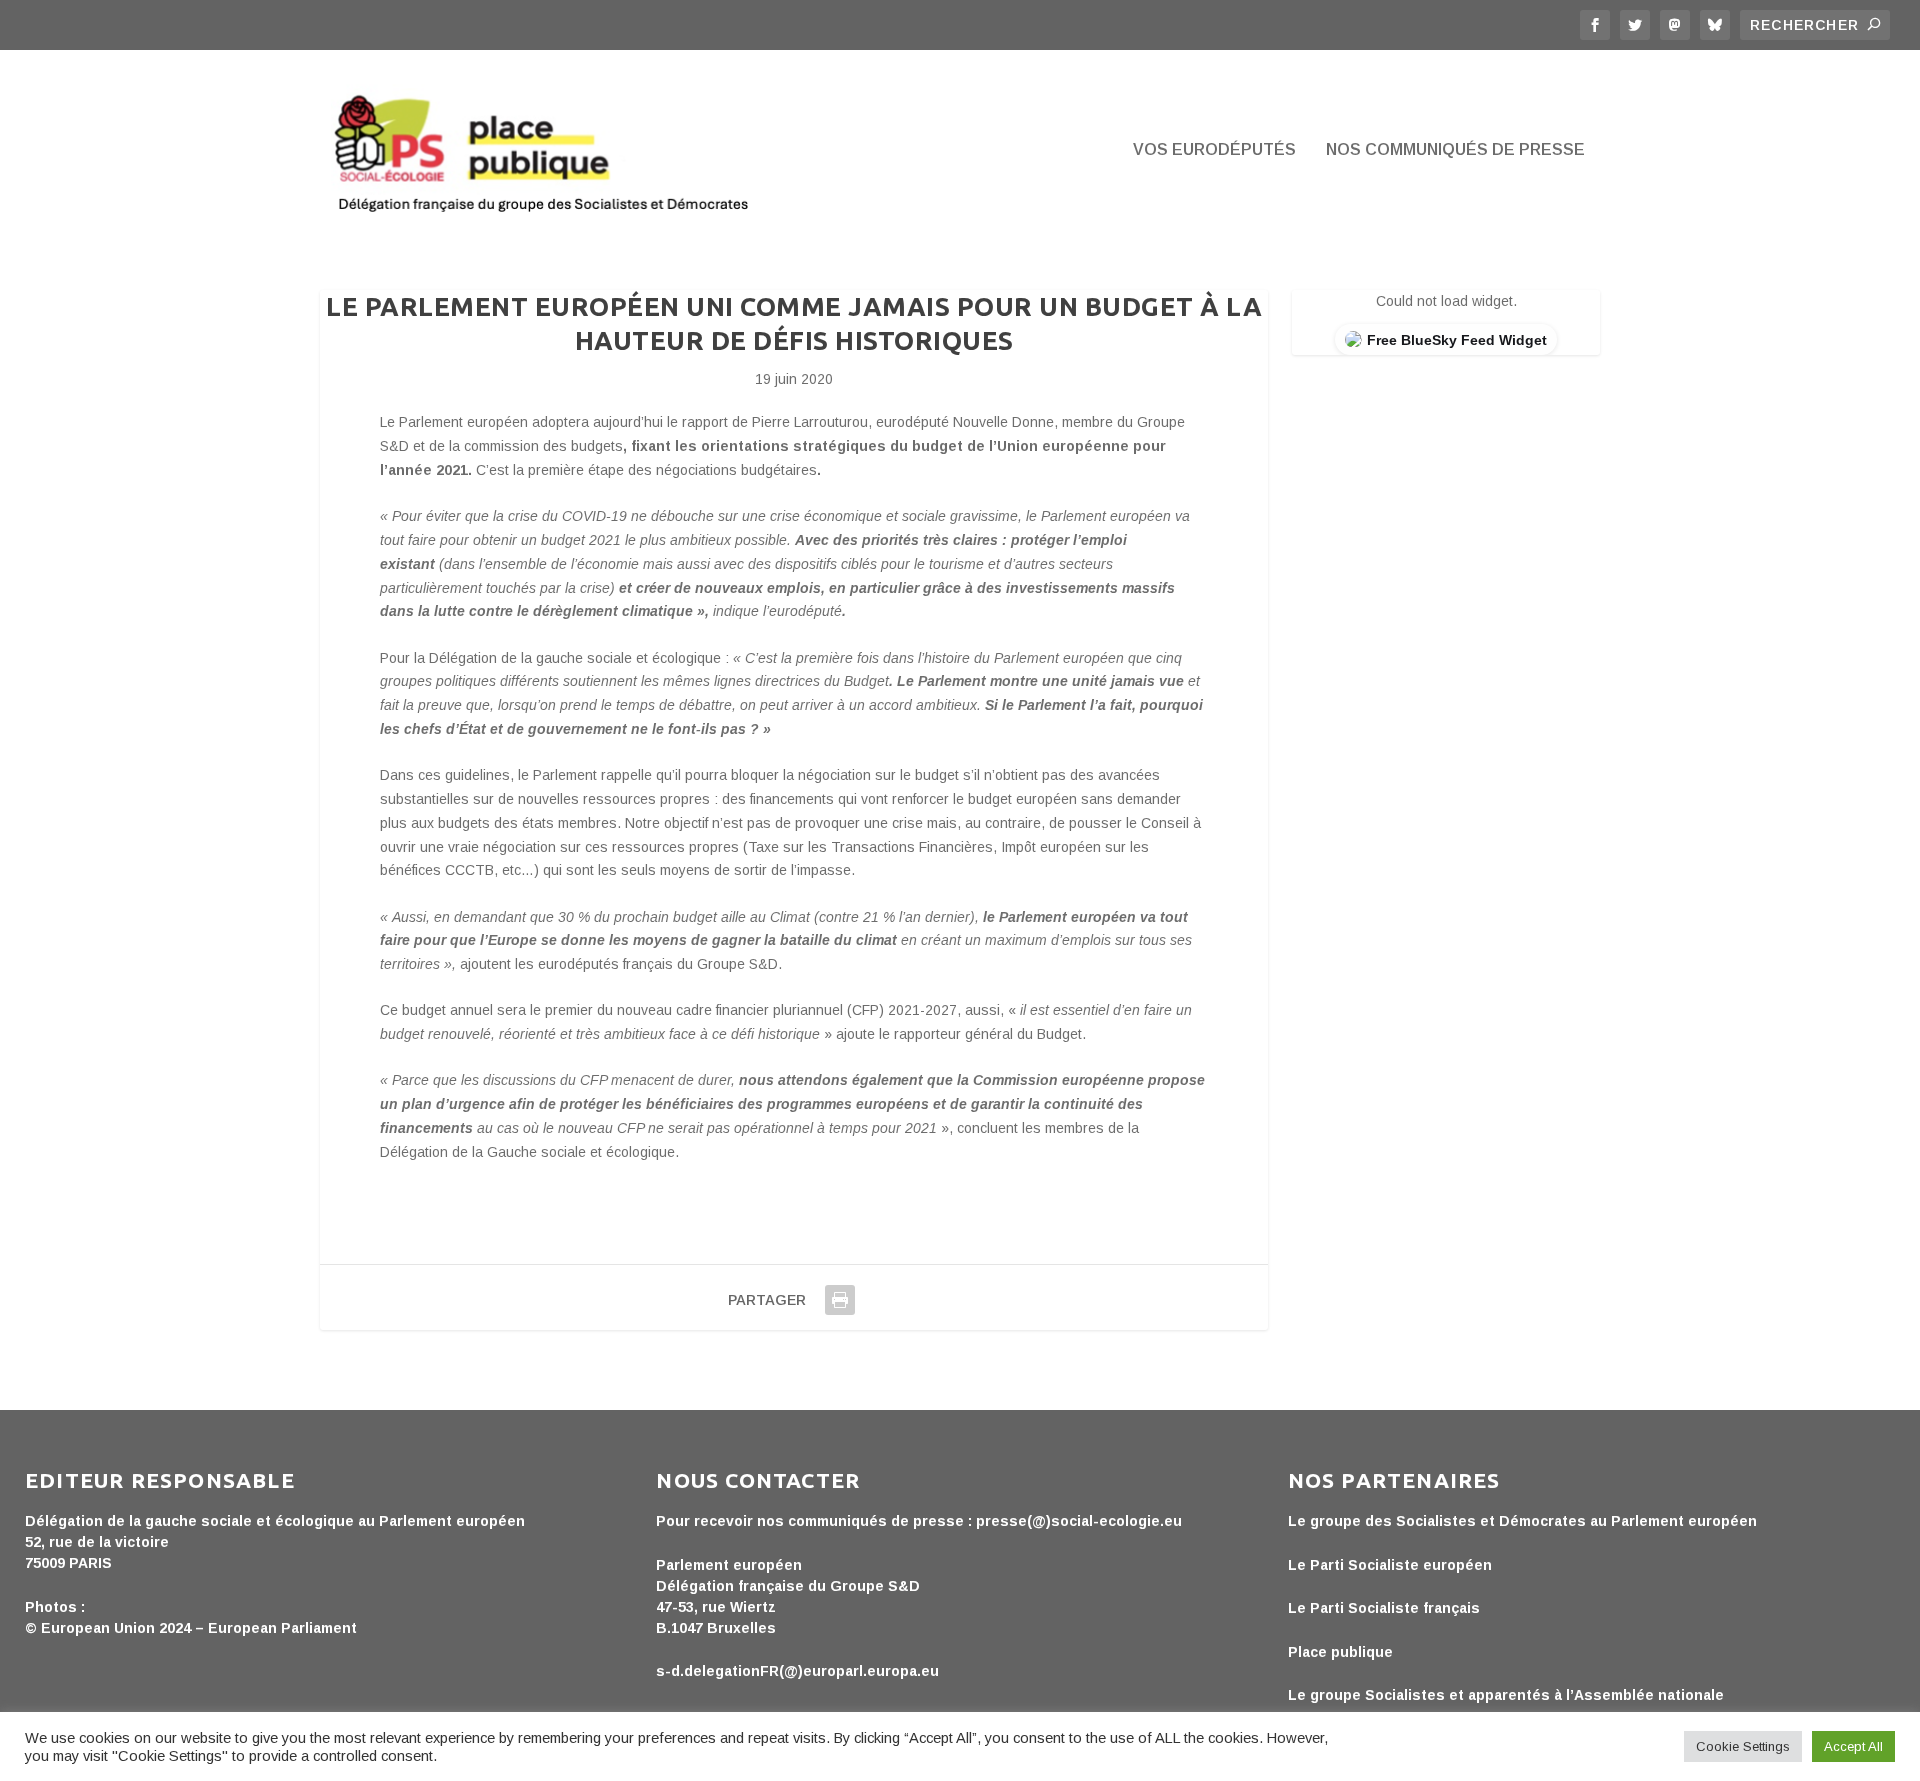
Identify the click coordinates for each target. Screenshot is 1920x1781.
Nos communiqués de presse (1455, 150)
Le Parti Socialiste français (1384, 1608)
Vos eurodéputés (1214, 150)
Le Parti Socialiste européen (1390, 1565)
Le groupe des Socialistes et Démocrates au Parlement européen (1522, 1521)
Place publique (1340, 1652)
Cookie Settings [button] (1743, 1746)
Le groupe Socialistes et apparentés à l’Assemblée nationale (1506, 1695)
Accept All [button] (1853, 1746)
